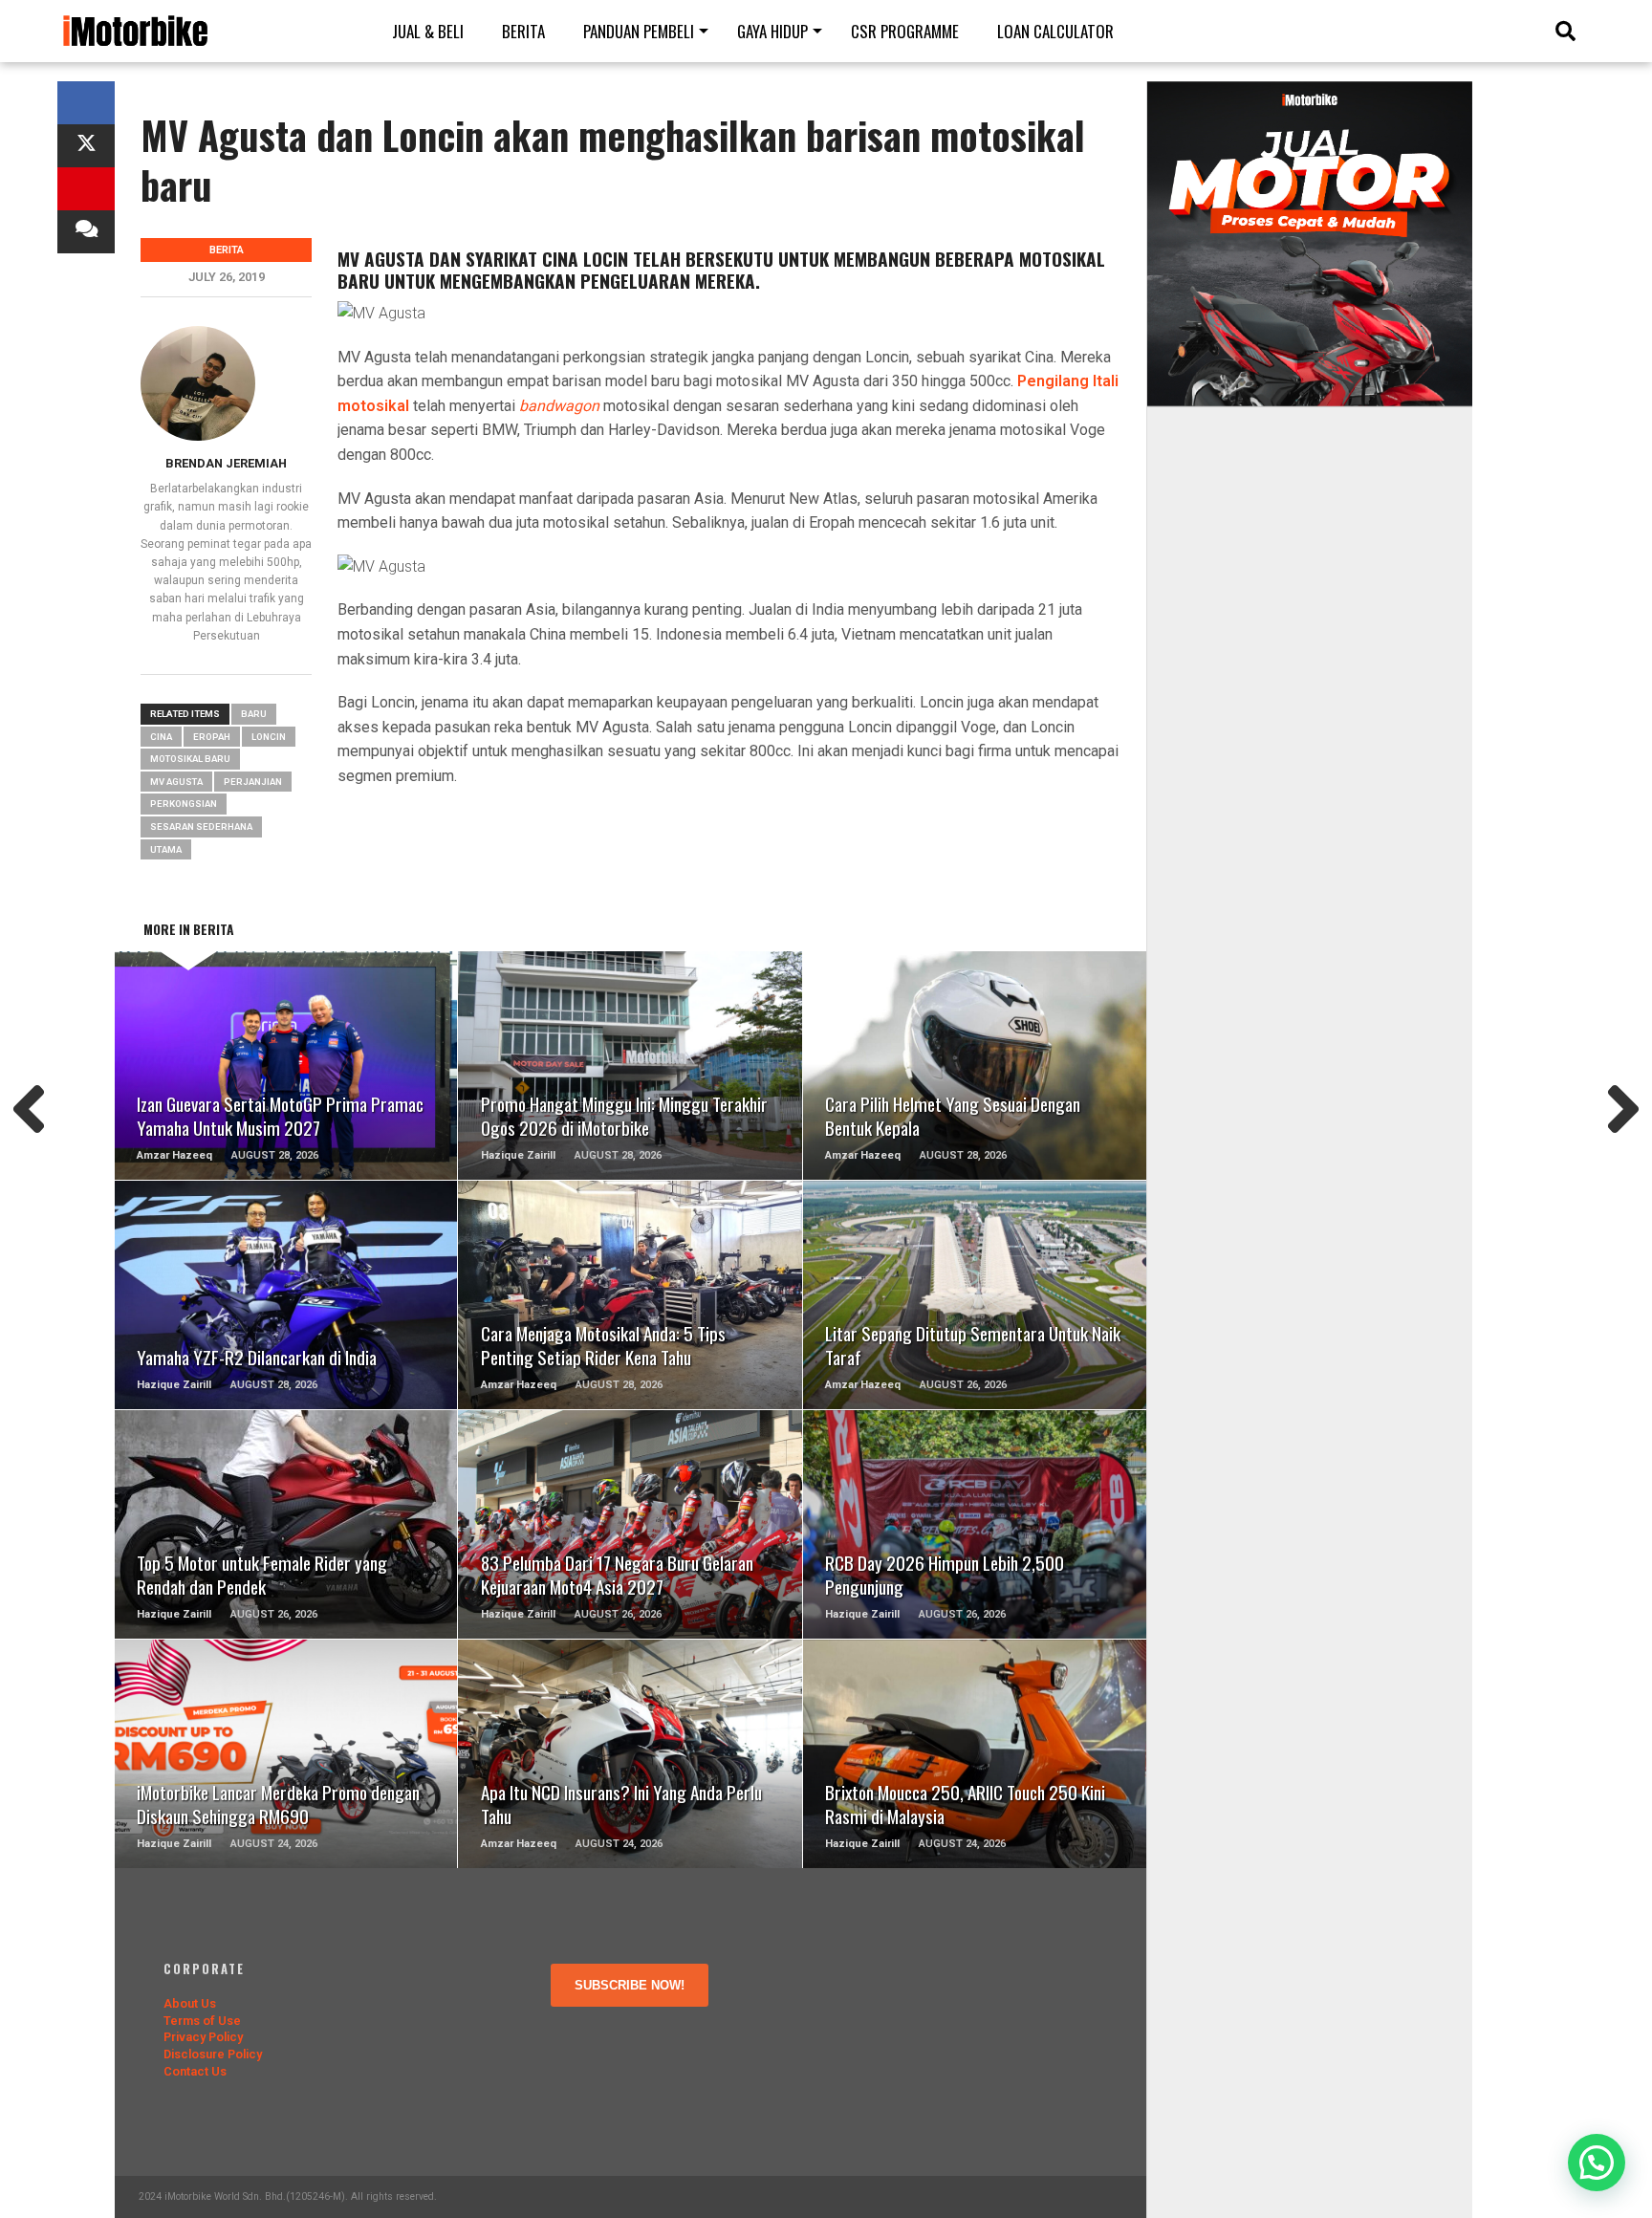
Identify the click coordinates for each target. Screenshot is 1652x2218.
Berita (523, 31)
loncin (269, 737)
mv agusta (176, 782)
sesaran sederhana (201, 826)
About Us (190, 2003)
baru (254, 714)
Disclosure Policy (213, 2054)
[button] (1597, 2163)
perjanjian (253, 782)
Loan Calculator (1055, 31)
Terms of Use (202, 2021)
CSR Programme (905, 31)
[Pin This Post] (86, 189)
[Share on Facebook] (86, 103)
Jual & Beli (428, 31)
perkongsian (184, 804)
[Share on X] (86, 146)
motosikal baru (190, 759)
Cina (161, 737)
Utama (166, 849)
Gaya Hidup (772, 31)
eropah (212, 737)
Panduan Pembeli (639, 31)
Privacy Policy (203, 2037)
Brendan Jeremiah (226, 463)
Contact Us (195, 2071)
